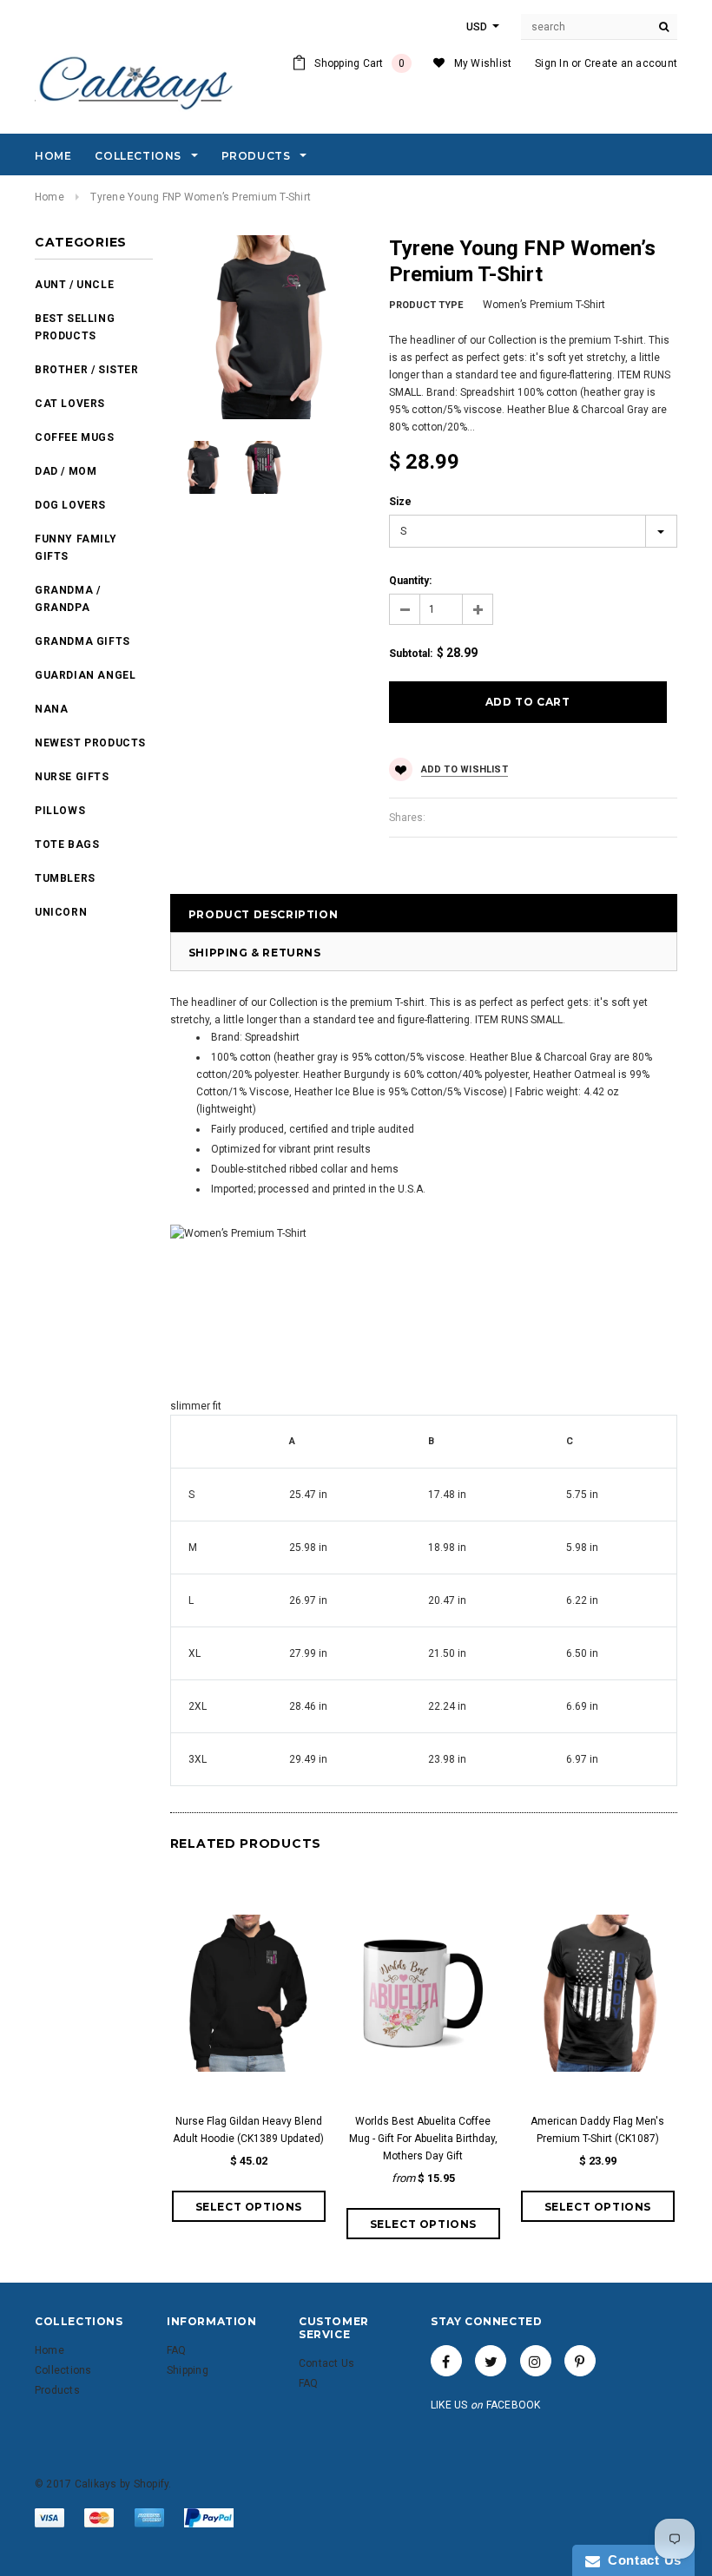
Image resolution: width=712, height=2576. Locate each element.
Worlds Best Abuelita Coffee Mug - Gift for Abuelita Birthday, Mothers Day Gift (423, 2139)
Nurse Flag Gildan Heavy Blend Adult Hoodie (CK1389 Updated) (248, 2130)
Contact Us (641, 2560)
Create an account (631, 63)
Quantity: (410, 581)
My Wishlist (483, 63)
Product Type (426, 305)
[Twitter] (491, 2361)
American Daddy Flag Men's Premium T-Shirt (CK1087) (597, 2130)
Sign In (552, 63)
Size (400, 502)
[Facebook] (446, 2361)
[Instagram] (536, 2361)
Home (49, 197)
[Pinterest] (580, 2361)
